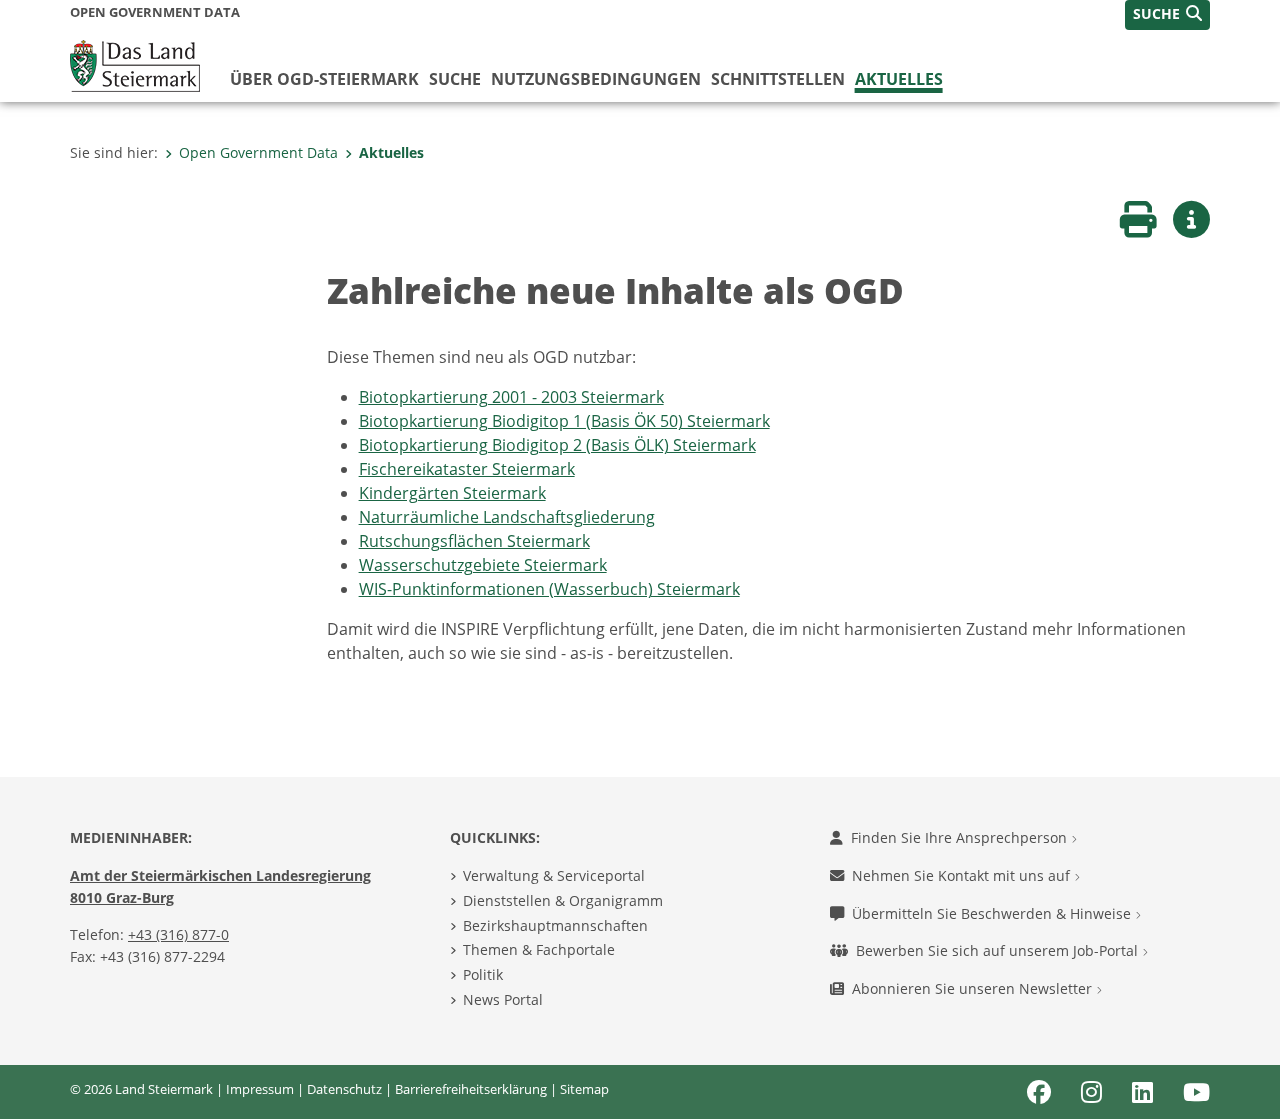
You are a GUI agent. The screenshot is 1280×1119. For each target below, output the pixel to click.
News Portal (503, 999)
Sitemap (584, 1089)
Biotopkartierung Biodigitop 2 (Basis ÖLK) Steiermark (557, 445)
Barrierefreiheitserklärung (471, 1089)
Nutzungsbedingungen (596, 79)
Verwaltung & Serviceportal (554, 875)
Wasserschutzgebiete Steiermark (483, 565)
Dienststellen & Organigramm (563, 900)
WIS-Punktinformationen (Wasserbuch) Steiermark (549, 589)
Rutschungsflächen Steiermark (474, 541)
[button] (1167, 15)
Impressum (260, 1089)
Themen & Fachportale (539, 949)
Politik (483, 974)
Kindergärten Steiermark (452, 493)
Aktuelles (899, 79)
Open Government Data (258, 152)
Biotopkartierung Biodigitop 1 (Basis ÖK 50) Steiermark (564, 421)
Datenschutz (344, 1089)
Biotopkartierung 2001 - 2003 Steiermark (511, 397)
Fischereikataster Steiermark (467, 469)
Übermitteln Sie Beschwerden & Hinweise (993, 913)
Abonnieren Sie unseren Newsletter (974, 988)
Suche (455, 79)
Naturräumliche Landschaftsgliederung (507, 517)
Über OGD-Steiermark (324, 79)
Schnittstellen (778, 79)
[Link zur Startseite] (135, 64)
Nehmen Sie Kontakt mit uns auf (963, 875)
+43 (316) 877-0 (178, 934)
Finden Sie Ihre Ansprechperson (961, 837)
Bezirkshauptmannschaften (555, 925)
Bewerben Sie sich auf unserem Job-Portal (999, 950)
